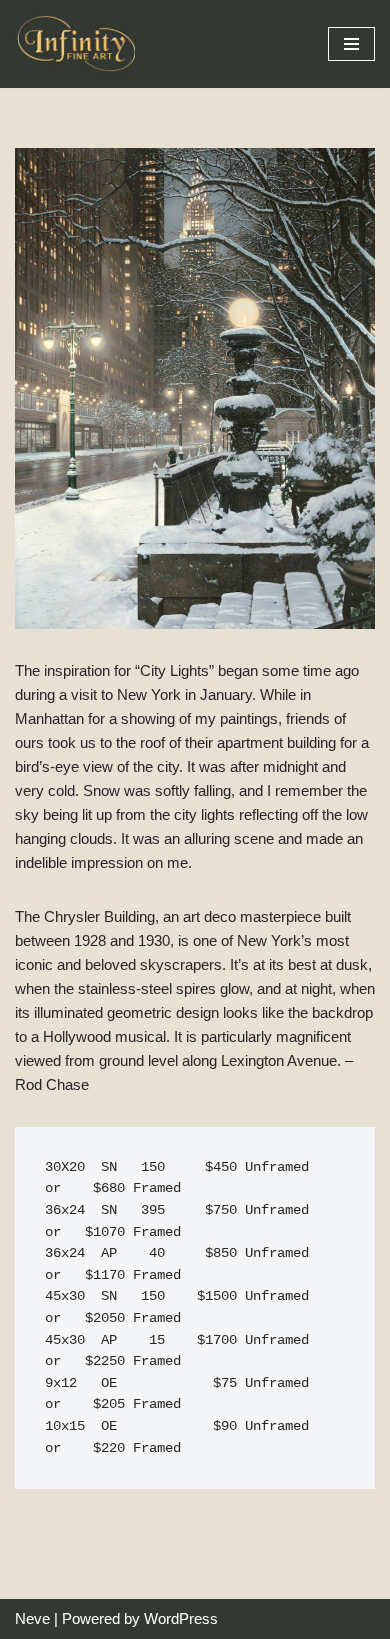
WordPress (181, 1618)
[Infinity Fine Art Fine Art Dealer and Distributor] (80, 44)
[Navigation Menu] (351, 44)
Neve (32, 1618)
